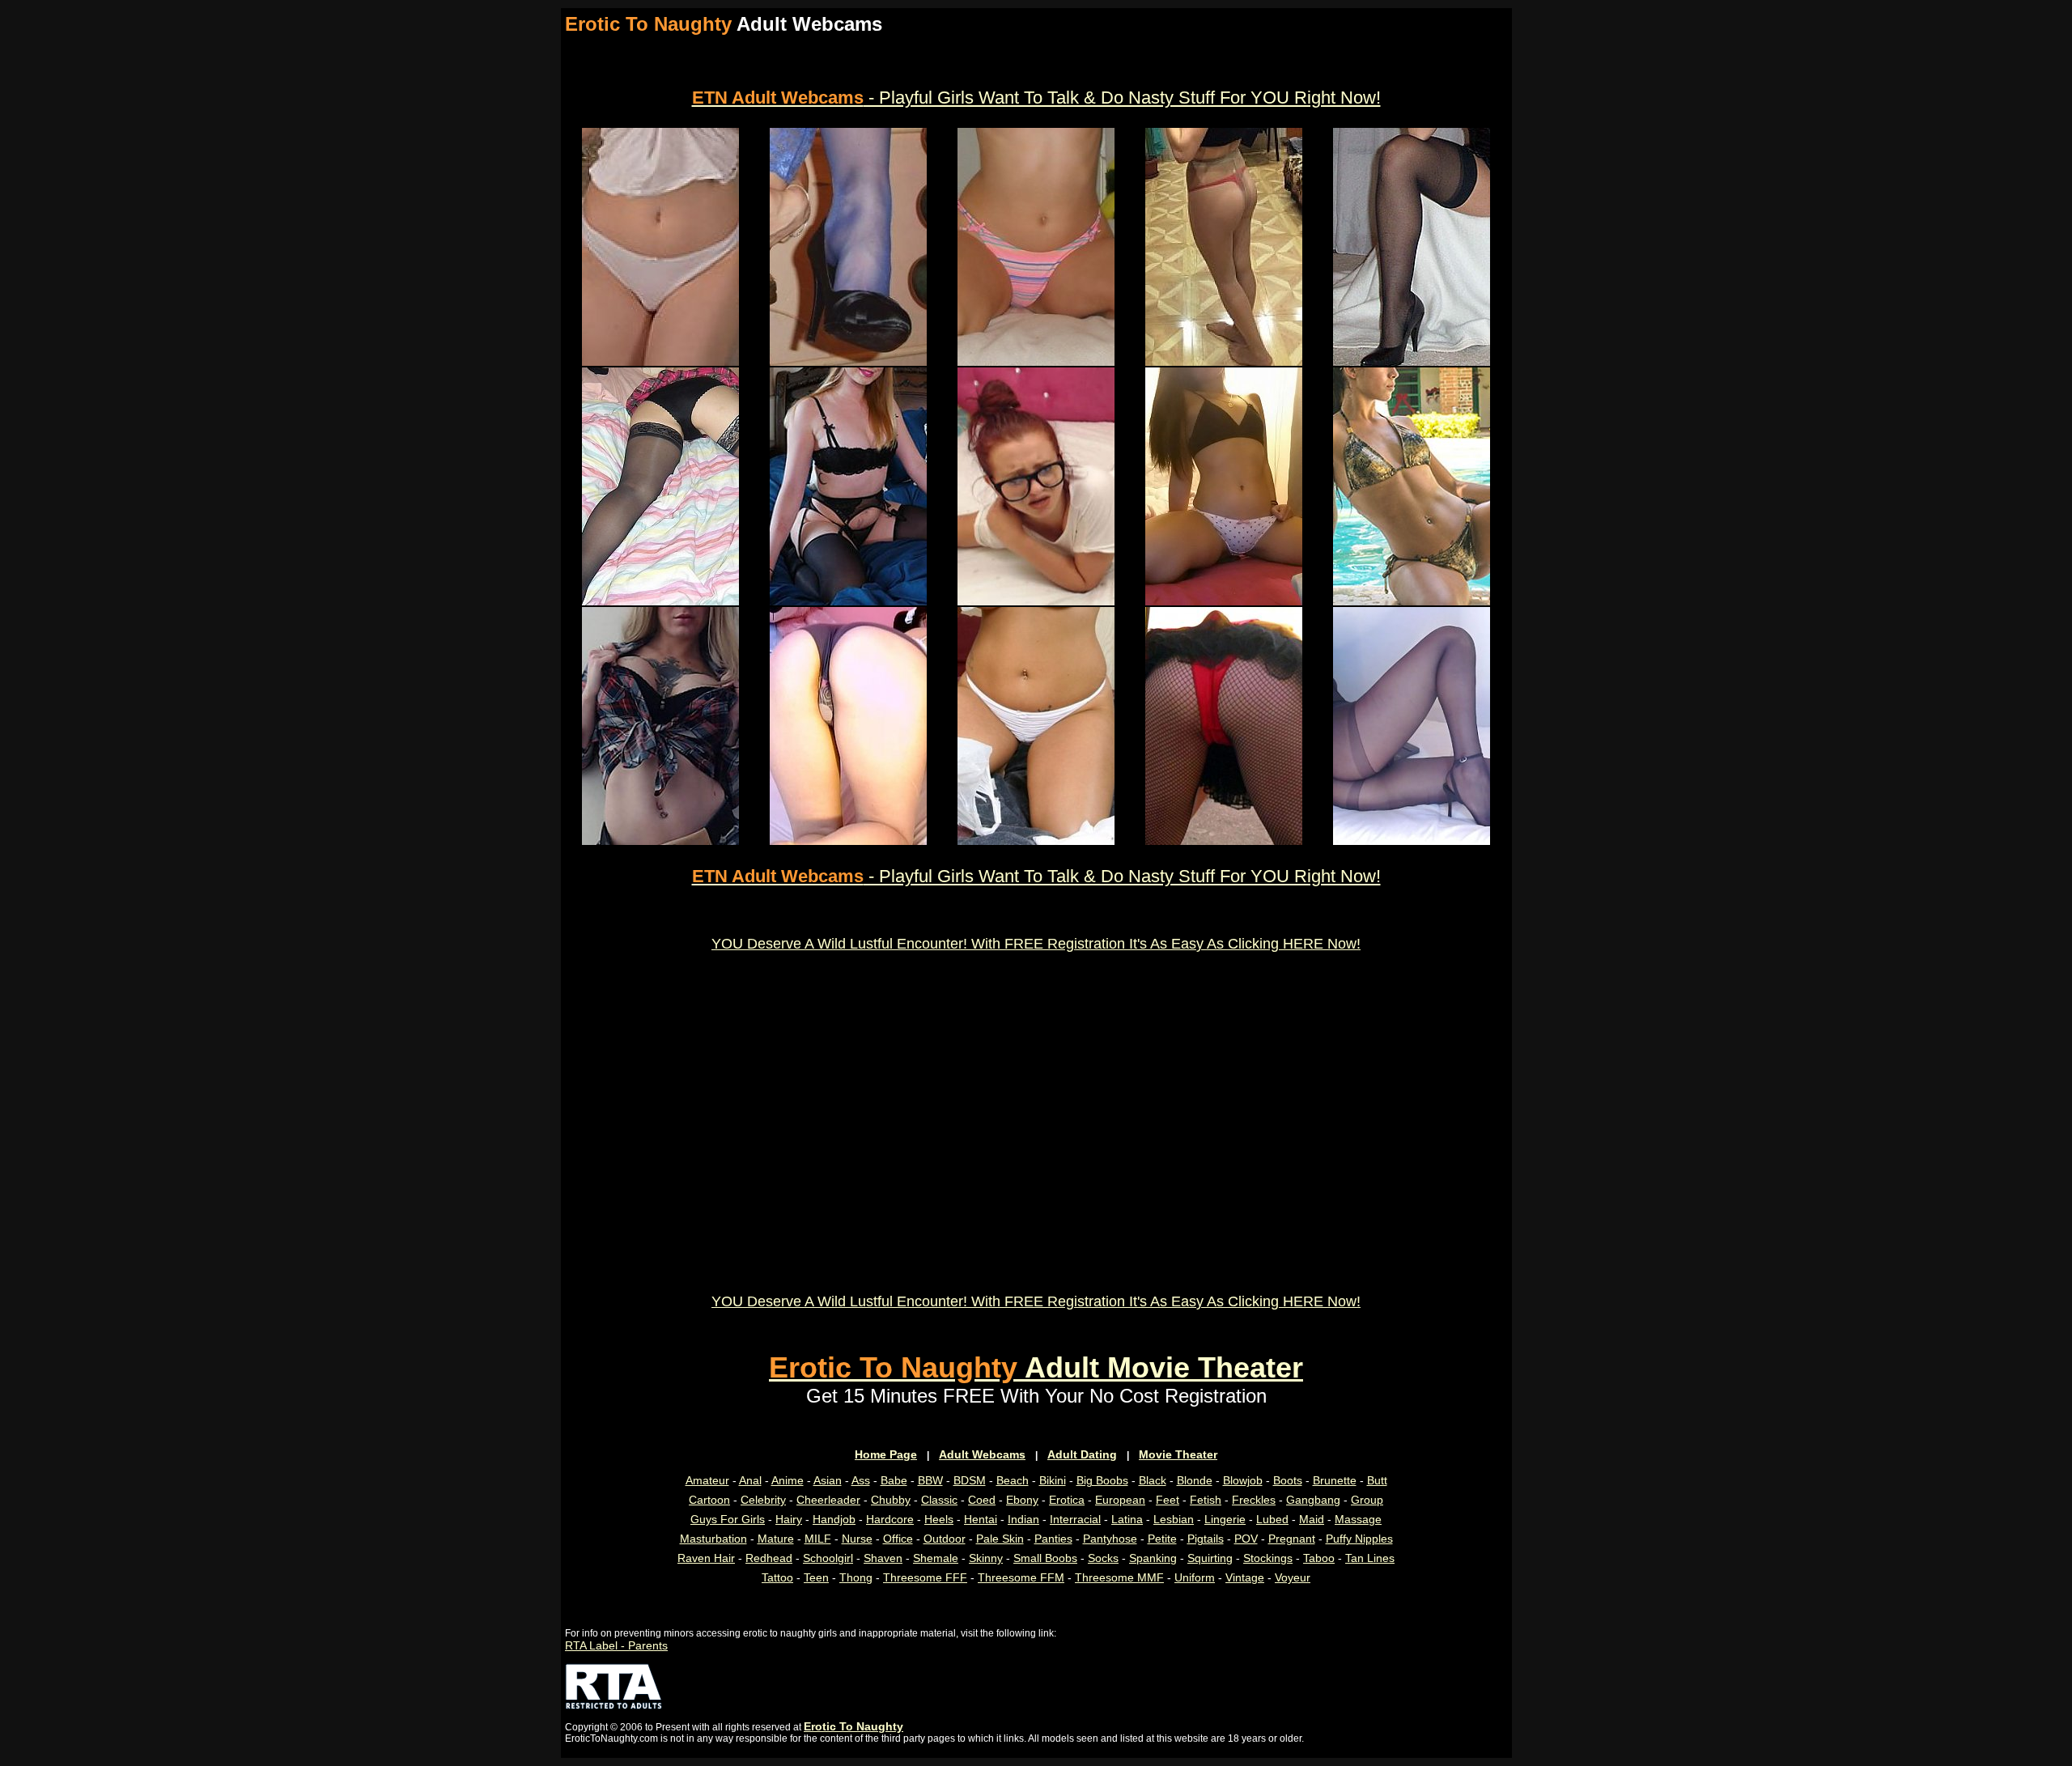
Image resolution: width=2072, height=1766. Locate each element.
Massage (1358, 1519)
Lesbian (1174, 1519)
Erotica (1067, 1500)
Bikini (1053, 1480)
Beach (1013, 1480)
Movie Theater (1178, 1454)
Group (1367, 1500)
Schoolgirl (828, 1558)
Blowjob (1243, 1480)
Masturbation (713, 1539)
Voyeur (1293, 1577)
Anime (788, 1480)
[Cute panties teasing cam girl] (1036, 362)
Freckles (1254, 1500)
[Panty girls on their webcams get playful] (1224, 601)
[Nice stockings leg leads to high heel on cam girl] (1412, 362)
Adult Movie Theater (1036, 1367)
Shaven (883, 1558)
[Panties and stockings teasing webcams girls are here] (660, 601)
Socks (1103, 1558)
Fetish (1206, 1500)
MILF (818, 1539)
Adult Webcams (982, 1454)
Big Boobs (1102, 1480)
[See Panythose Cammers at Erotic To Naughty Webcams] (1412, 841)
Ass (861, 1480)
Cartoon (709, 1500)
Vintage (1245, 1577)
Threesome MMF (1119, 1577)
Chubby (891, 1500)
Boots (1288, 1480)
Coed (982, 1500)
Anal (750, 1480)
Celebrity (763, 1500)
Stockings (1268, 1558)
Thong (856, 1577)
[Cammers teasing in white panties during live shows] (660, 362)
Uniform (1195, 1577)
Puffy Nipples (1359, 1539)
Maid (1312, 1519)
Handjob (834, 1519)
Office (898, 1539)
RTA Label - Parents (616, 1645)
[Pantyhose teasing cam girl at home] (1224, 362)
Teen (816, 1577)
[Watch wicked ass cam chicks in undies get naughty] (848, 841)
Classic (939, 1500)
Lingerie (1225, 1519)
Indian (1023, 1519)
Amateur (707, 1480)
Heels (939, 1519)
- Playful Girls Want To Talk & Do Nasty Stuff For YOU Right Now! (1036, 98)
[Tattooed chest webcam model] (660, 841)
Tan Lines (1370, 1558)
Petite (1162, 1539)
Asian (828, 1480)
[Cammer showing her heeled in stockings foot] (848, 362)
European (1120, 1500)
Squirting (1210, 1558)
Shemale (936, 1558)
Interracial (1075, 1519)
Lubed (1272, 1519)
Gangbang (1313, 1500)
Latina (1127, 1519)
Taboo (1319, 1558)
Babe (894, 1480)
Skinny (986, 1558)
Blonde (1195, 1480)
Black (1153, 1480)
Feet (1168, 1500)
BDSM (970, 1480)
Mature (776, 1539)
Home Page (886, 1454)
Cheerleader (828, 1500)
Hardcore (890, 1519)
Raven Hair (706, 1558)
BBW (930, 1480)
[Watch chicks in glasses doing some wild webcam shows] (1036, 601)
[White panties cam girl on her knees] (1036, 841)
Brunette (1335, 1480)
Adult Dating (1082, 1454)
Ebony (1022, 1500)
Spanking (1153, 1558)
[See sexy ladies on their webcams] (848, 601)
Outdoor (945, 1539)
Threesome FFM (1021, 1577)
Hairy (789, 1519)
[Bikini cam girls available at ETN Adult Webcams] (1412, 601)
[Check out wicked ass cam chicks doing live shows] (1224, 841)
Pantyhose (1110, 1539)
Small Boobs (1045, 1558)
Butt (1377, 1480)
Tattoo (777, 1577)
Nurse (857, 1539)
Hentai (981, 1519)
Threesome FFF (925, 1577)
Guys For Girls (728, 1519)
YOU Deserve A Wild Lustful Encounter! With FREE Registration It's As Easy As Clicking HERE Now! (1036, 944)
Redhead (769, 1558)
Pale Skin (1000, 1539)
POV (1246, 1539)
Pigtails (1206, 1539)
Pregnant (1292, 1539)
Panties (1053, 1539)
